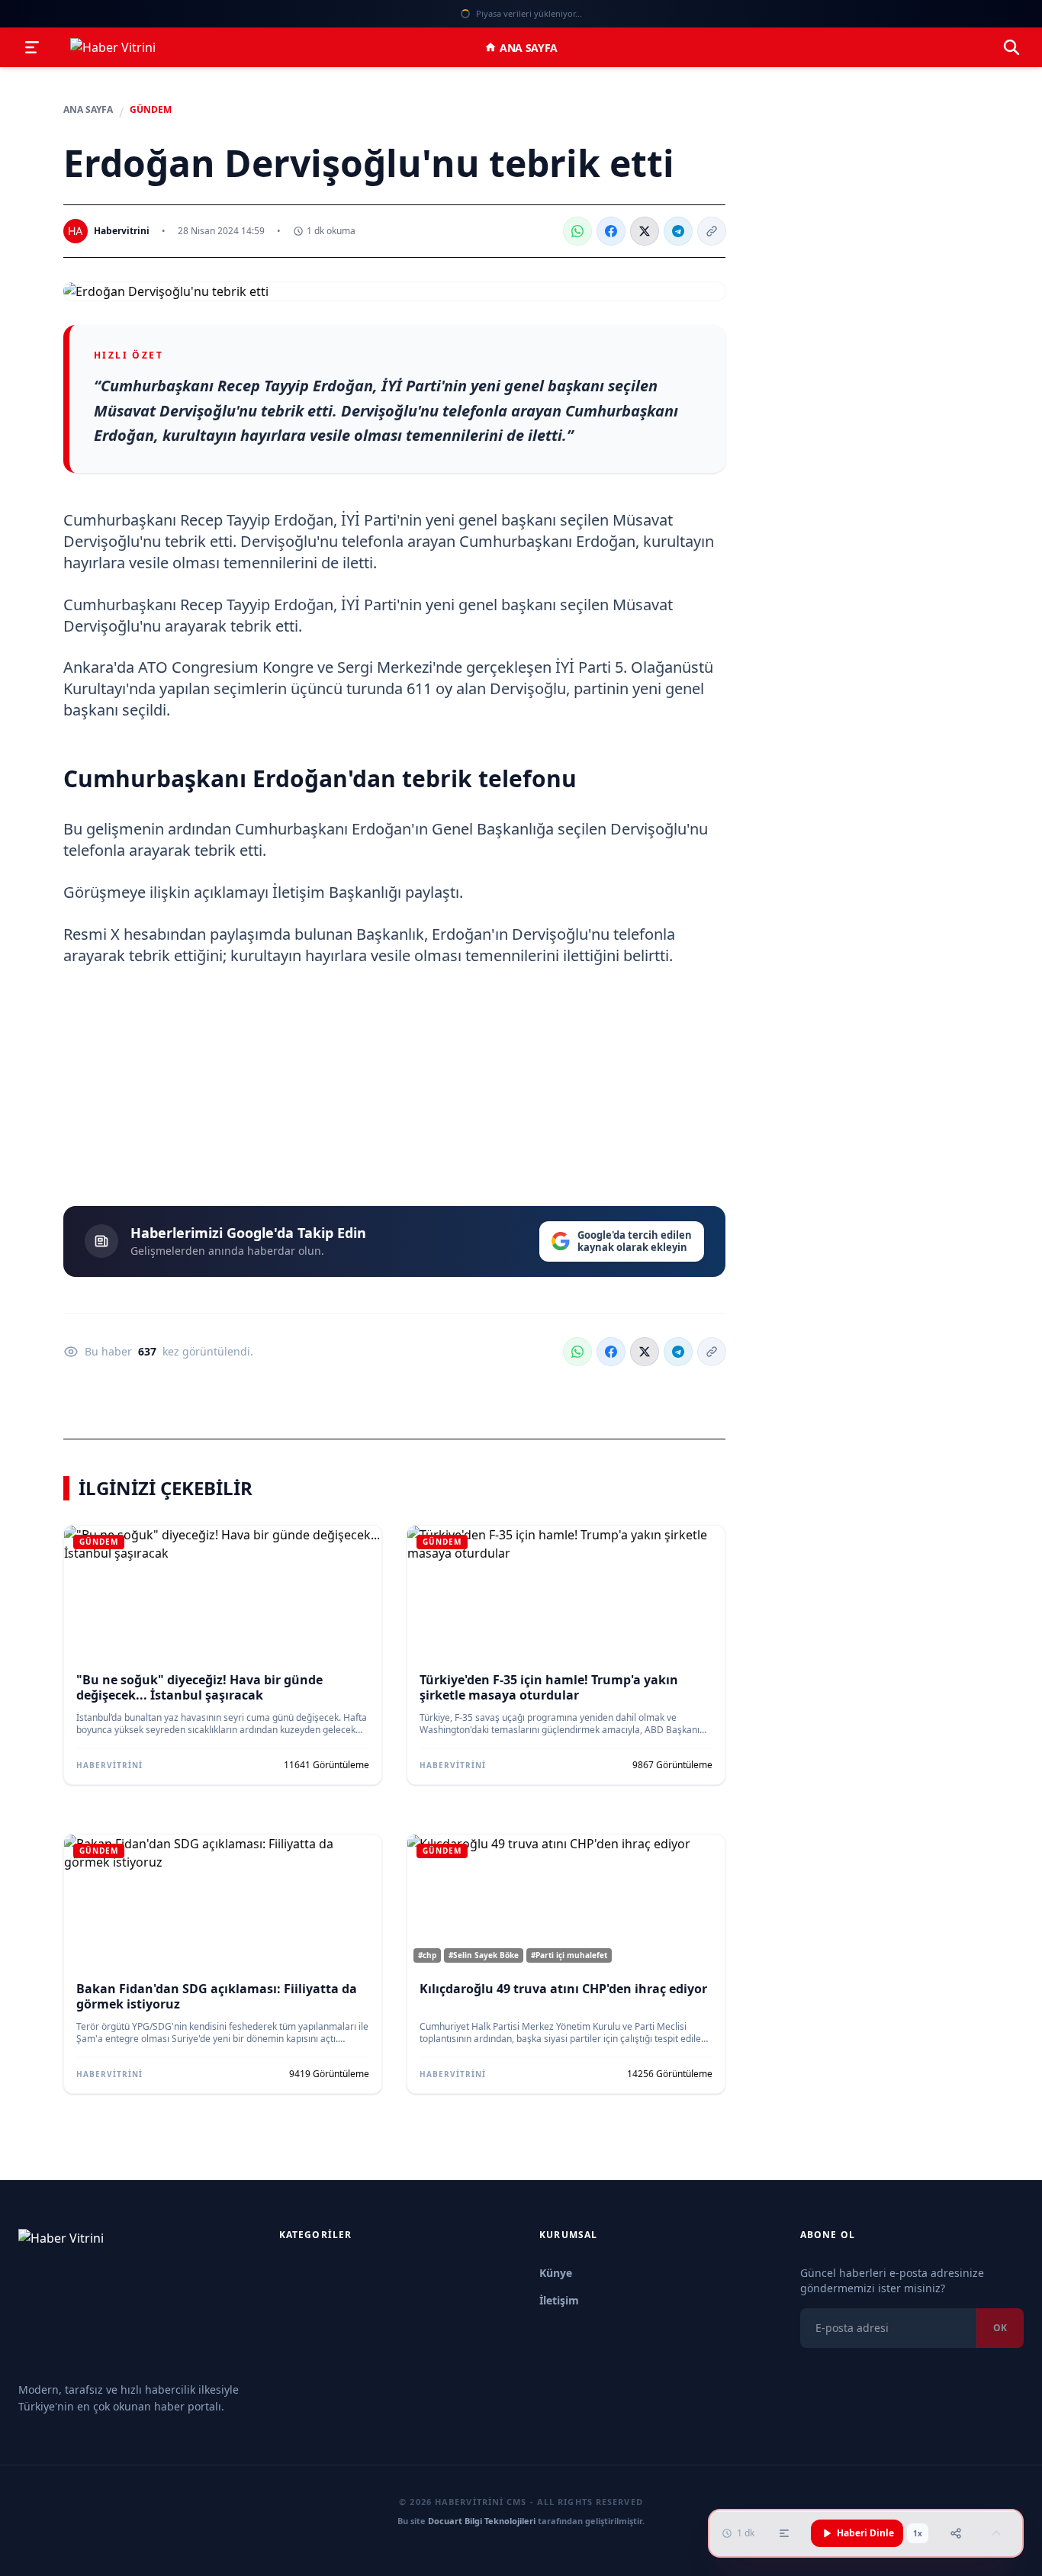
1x (918, 2533)
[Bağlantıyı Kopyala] (712, 231)
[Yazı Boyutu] (784, 2533)
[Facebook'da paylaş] (611, 231)
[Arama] (1011, 47)
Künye (556, 2273)
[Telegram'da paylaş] (678, 231)
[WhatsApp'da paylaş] (577, 231)
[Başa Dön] (996, 2533)
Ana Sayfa (529, 48)
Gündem (151, 110)
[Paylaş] (956, 2533)
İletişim (559, 2300)
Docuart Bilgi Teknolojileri (482, 2521)
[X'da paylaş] (645, 231)
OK (1000, 2328)
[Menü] (32, 47)
